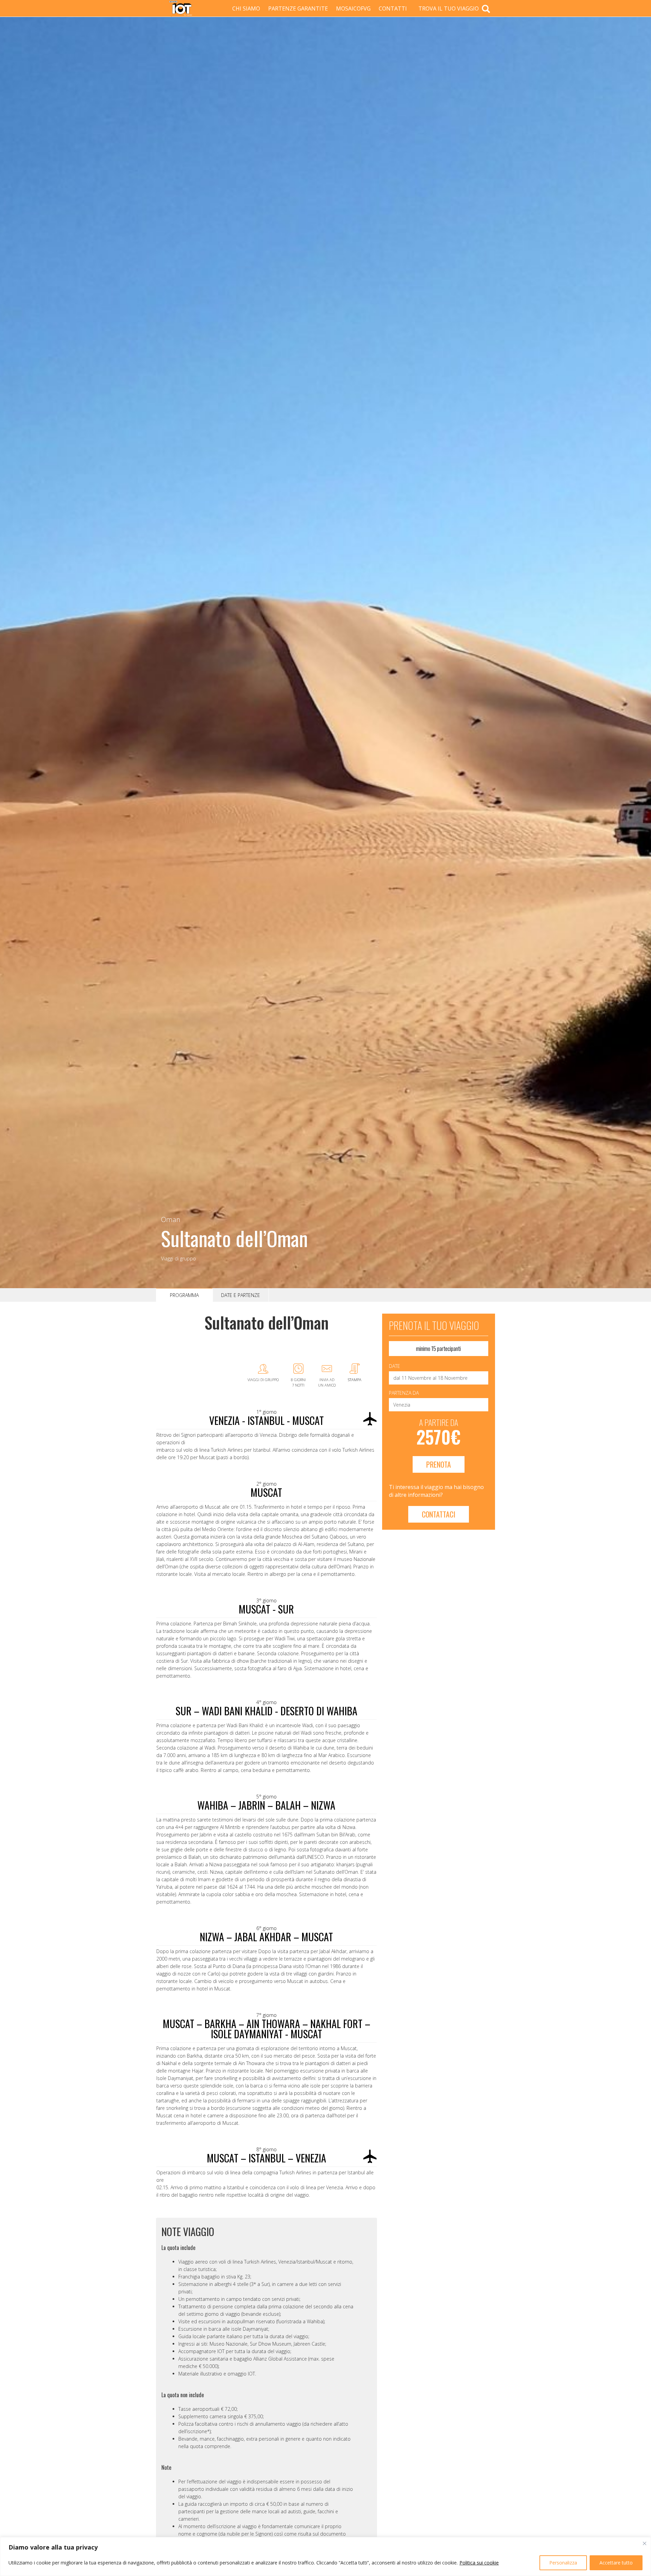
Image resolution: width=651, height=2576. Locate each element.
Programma (184, 1295)
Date (394, 1366)
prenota (439, 1464)
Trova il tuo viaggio (449, 8)
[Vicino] (645, 2543)
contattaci (439, 1514)
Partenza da (404, 1393)
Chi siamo (246, 8)
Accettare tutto (616, 2563)
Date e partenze (241, 1295)
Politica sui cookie (479, 2563)
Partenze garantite (298, 8)
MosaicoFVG (353, 8)
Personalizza (563, 2563)
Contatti (393, 8)
